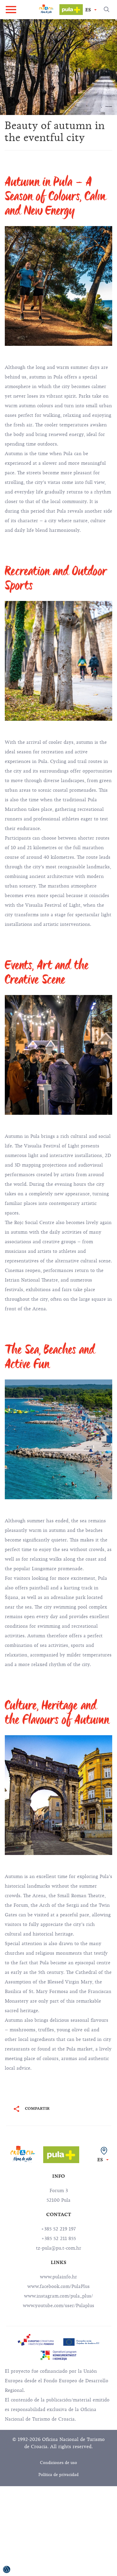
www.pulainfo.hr (58, 2277)
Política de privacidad (58, 2475)
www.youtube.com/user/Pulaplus (58, 2306)
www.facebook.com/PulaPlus (58, 2286)
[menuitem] (36, 2340)
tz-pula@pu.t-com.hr (59, 2248)
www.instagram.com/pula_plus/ (58, 2296)
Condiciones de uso (58, 2463)
